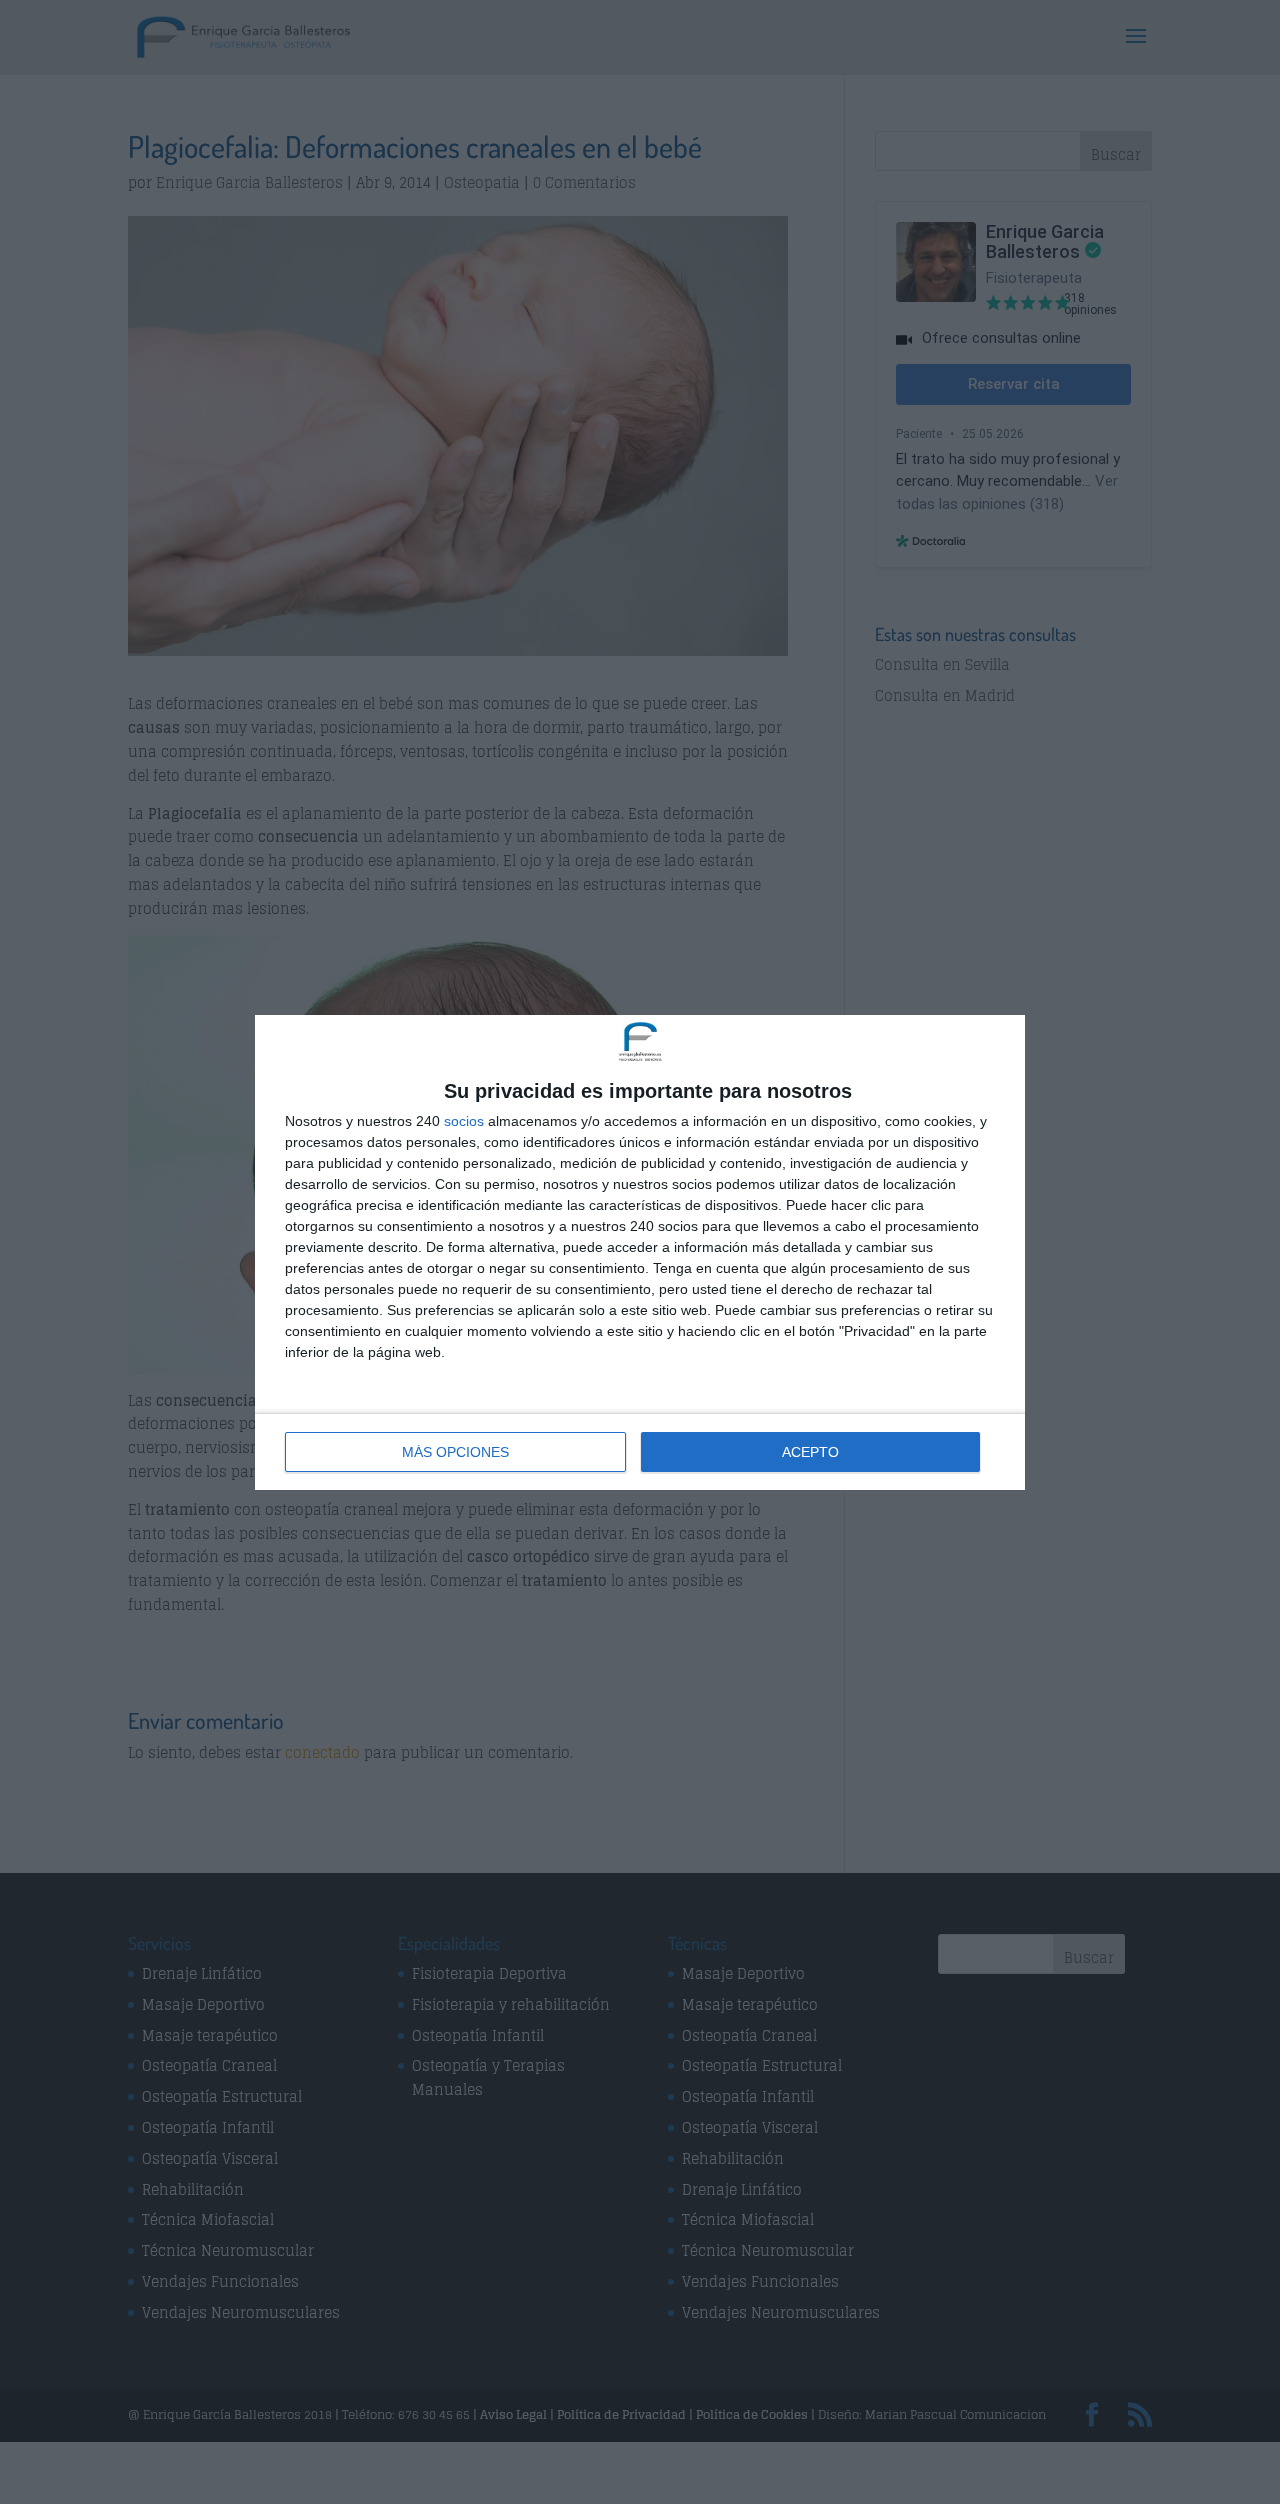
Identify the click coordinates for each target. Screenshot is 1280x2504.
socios (464, 1121)
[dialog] (640, 1252)
